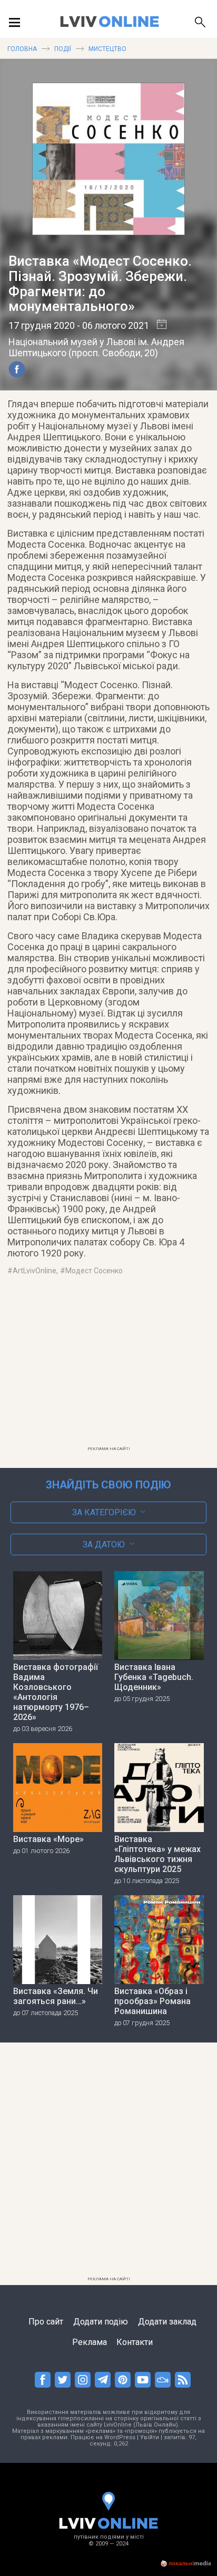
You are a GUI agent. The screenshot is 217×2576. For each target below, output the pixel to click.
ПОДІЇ (63, 49)
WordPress (120, 2437)
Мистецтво (107, 49)
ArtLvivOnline (34, 1271)
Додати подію (101, 2322)
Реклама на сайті (109, 1449)
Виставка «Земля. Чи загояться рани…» (56, 1996)
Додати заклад (167, 2322)
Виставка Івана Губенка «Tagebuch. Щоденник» (154, 1677)
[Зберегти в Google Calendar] (158, 325)
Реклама (90, 2342)
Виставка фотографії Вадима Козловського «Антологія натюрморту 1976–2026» (56, 1692)
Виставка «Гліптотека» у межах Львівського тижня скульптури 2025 (157, 1854)
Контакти (135, 2342)
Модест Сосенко (94, 1271)
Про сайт (46, 2322)
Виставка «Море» (48, 1839)
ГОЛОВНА (22, 49)
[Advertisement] (108, 1367)
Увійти (150, 2437)
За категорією (104, 1512)
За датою (104, 1544)
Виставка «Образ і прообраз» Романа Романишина (152, 2001)
